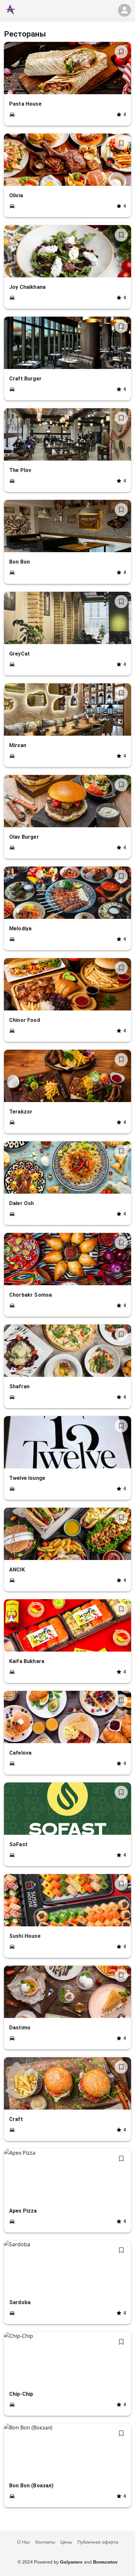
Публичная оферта (98, 2542)
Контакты (45, 2542)
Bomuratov (105, 2562)
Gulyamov (71, 2562)
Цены (66, 2542)
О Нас (24, 2542)
